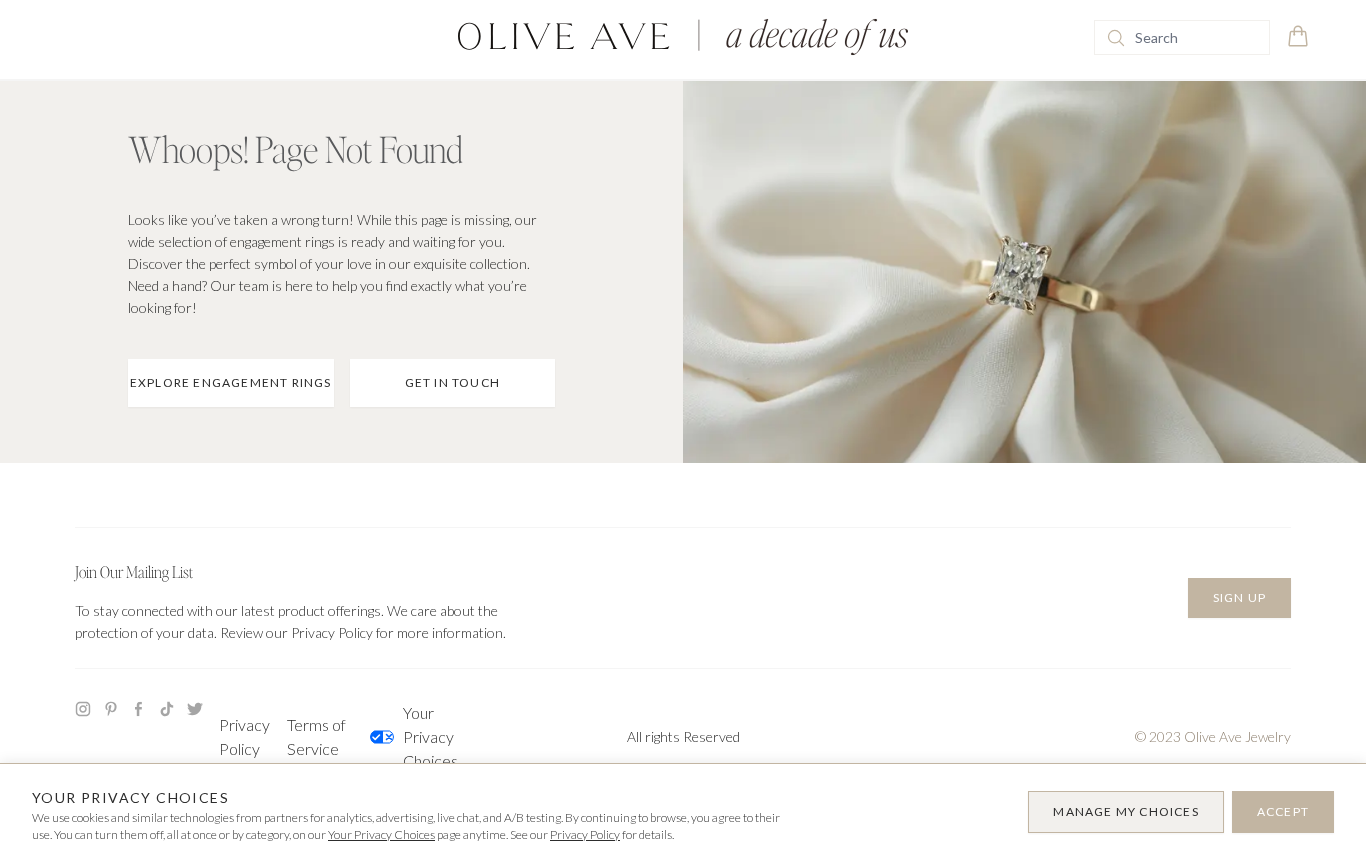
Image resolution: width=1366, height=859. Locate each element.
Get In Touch (452, 382)
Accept (1283, 811)
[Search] (1116, 38)
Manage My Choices (1125, 811)
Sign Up (1239, 597)
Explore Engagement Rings (231, 382)
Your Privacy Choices (430, 736)
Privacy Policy (244, 736)
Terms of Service (316, 736)
